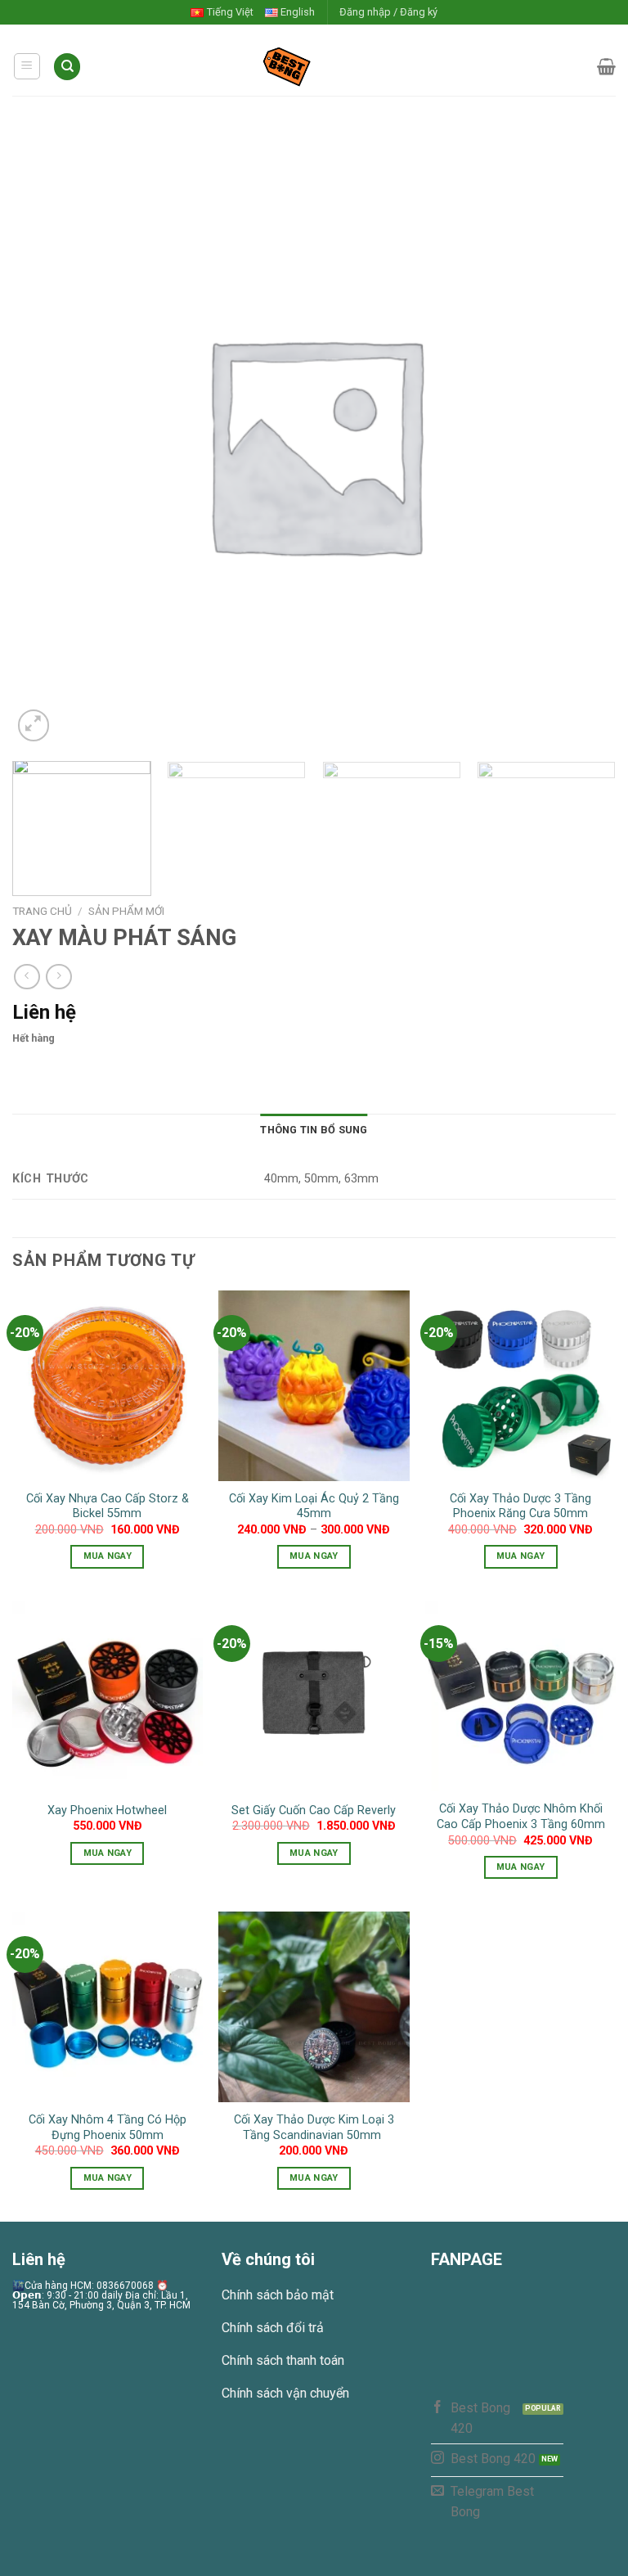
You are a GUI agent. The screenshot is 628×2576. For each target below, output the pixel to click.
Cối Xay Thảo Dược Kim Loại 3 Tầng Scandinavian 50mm (314, 2128)
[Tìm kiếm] (67, 67)
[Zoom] (34, 725)
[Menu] (27, 66)
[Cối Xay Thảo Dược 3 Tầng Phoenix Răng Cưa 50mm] (520, 1386)
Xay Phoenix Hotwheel (107, 1810)
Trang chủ (42, 911)
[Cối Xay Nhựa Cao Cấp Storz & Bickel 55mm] (108, 1386)
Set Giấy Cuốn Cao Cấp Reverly (314, 1810)
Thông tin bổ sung (314, 1130)
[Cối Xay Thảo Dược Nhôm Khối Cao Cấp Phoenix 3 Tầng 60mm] (520, 1696)
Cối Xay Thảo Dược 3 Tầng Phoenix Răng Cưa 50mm (520, 1506)
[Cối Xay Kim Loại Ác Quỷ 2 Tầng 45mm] (314, 1386)
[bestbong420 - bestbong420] (314, 66)
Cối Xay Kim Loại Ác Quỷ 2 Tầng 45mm (314, 1506)
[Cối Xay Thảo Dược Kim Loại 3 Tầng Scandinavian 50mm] (314, 2007)
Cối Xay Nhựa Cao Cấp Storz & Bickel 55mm (108, 1506)
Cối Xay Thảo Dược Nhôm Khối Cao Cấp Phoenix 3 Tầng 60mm (521, 1817)
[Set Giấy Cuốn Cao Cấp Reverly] (314, 1696)
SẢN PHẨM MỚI (126, 911)
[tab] (314, 1130)
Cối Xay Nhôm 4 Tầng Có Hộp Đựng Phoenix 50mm (108, 2128)
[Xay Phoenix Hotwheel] (108, 1696)
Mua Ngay (108, 1556)
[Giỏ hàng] (606, 66)
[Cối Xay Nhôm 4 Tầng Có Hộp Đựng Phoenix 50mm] (108, 2007)
